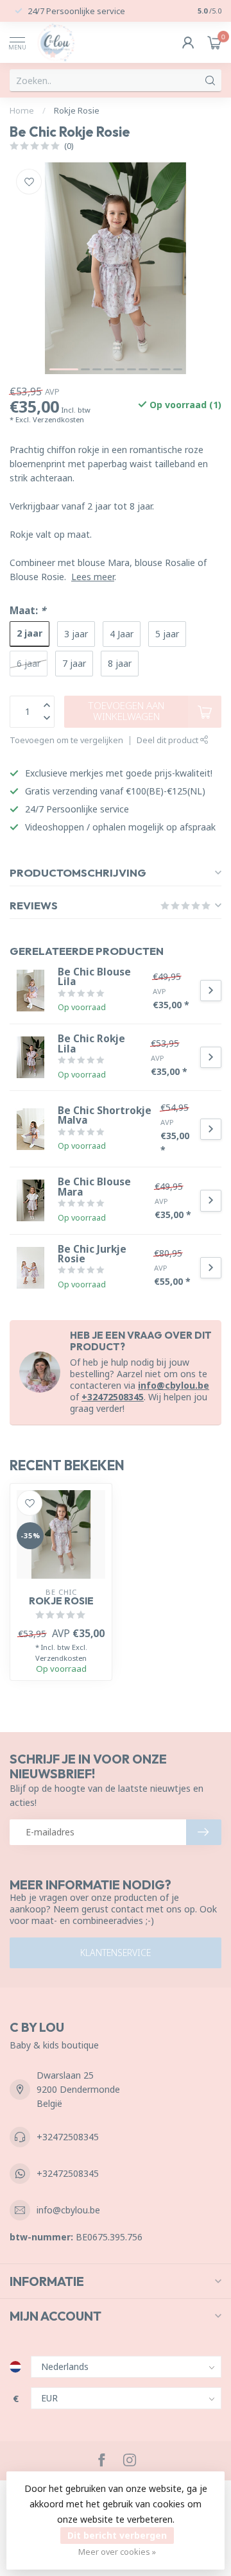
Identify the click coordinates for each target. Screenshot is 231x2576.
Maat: (28, 611)
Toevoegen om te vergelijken (66, 740)
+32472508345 (113, 1397)
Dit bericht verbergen (117, 2535)
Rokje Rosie (77, 110)
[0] (214, 42)
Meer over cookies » (117, 2552)
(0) (69, 146)
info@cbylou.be (174, 1385)
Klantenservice (116, 1953)
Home (22, 110)
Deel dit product (168, 740)
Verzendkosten (58, 419)
